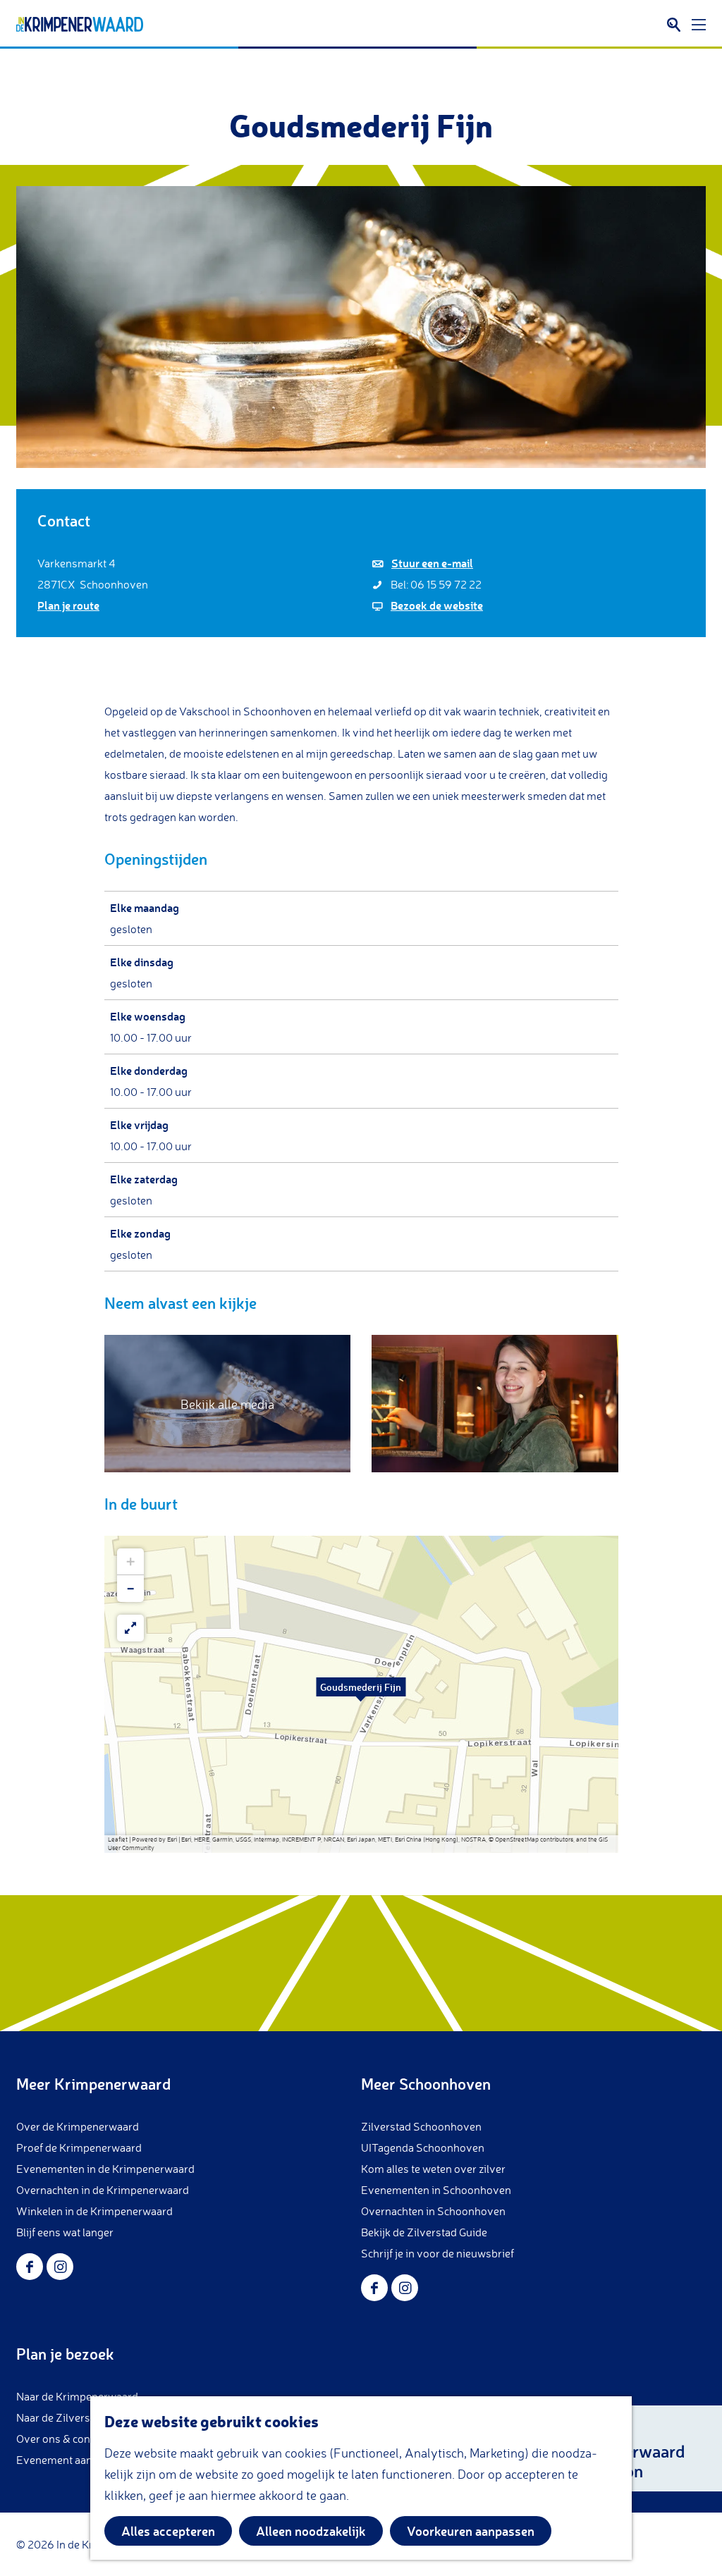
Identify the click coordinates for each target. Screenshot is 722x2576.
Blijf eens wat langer (65, 2232)
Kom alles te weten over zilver (433, 2169)
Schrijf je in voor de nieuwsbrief (438, 2253)
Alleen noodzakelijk (311, 2531)
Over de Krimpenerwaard (78, 2126)
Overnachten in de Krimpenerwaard (103, 2190)
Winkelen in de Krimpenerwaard (94, 2211)
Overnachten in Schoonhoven (433, 2211)
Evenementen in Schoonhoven (436, 2190)
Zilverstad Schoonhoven (421, 2126)
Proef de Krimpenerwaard (79, 2147)
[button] (361, 1694)
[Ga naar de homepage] (80, 25)
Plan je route (68, 605)
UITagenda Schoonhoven (423, 2147)
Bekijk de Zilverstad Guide (424, 2232)
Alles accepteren (168, 2531)
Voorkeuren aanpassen (471, 2531)
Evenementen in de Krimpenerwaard (105, 2169)
